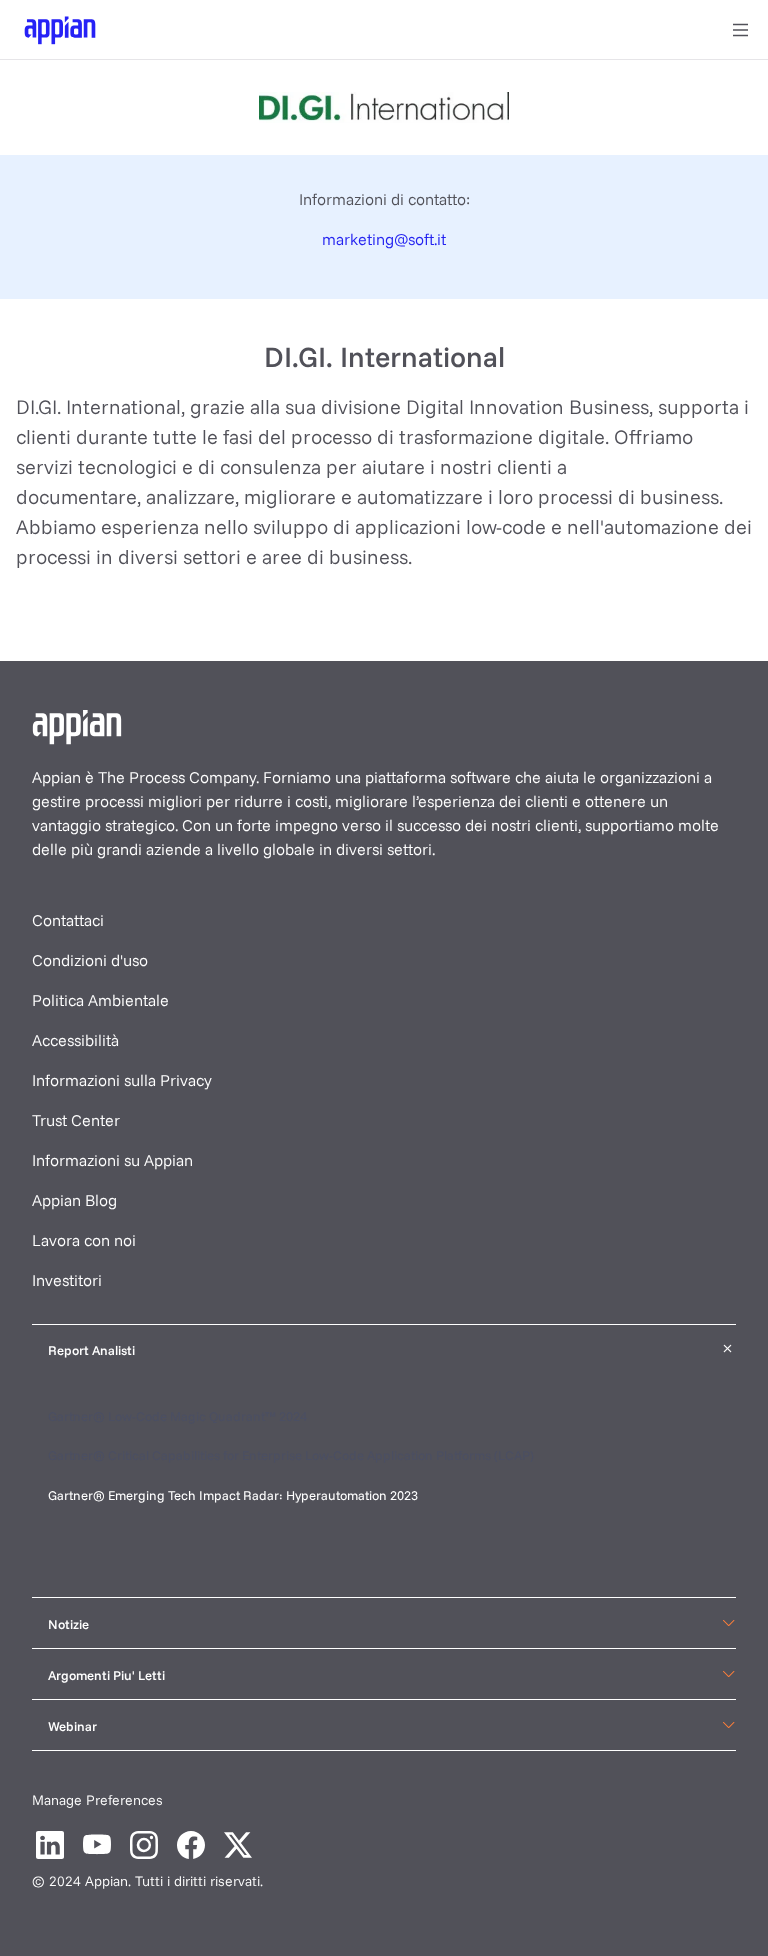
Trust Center (76, 1120)
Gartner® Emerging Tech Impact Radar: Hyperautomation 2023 (233, 1495)
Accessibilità (75, 1040)
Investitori (67, 1280)
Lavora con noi (84, 1240)
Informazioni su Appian (112, 1160)
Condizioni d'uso (90, 960)
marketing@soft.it (384, 239)
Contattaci (68, 920)
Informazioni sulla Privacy (122, 1080)
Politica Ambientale (100, 1000)
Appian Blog (74, 1200)
